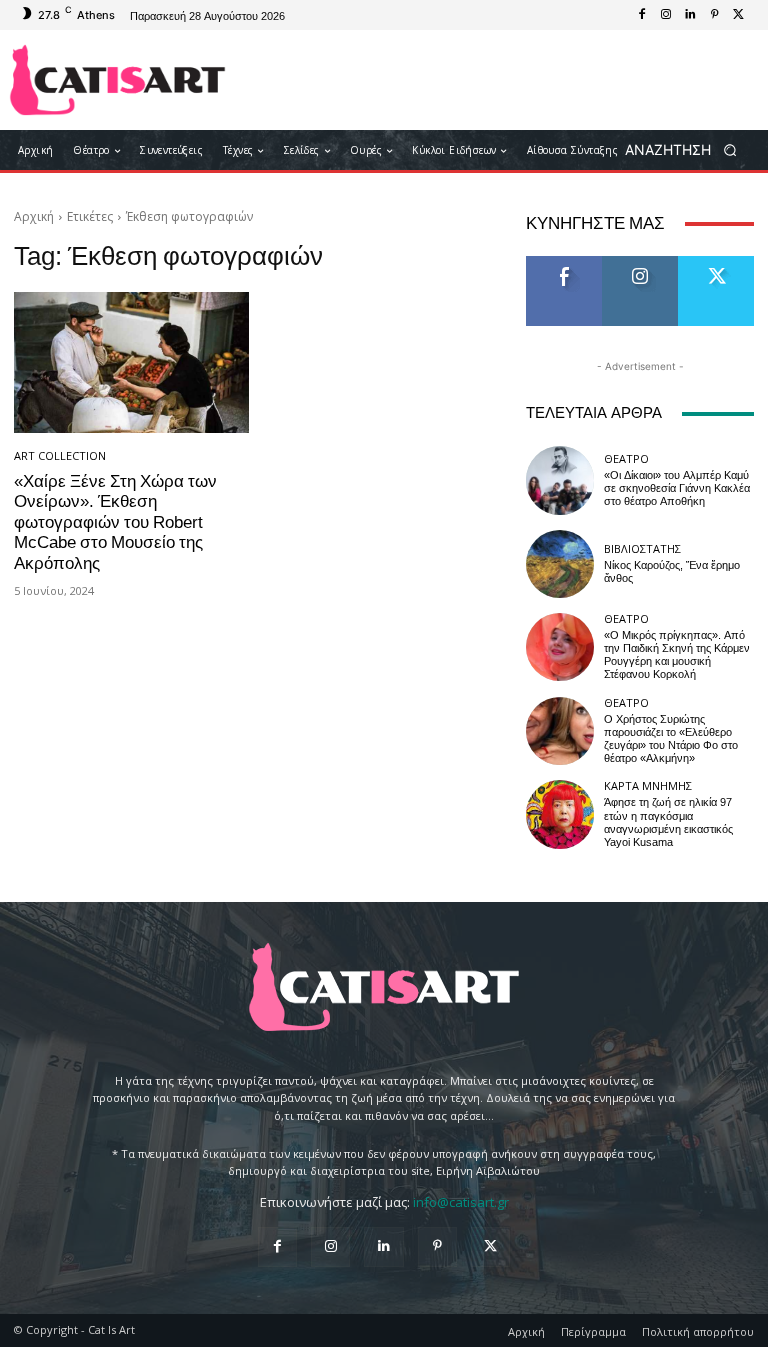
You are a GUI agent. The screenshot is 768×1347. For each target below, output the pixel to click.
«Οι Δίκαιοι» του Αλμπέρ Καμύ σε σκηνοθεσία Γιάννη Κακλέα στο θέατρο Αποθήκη (677, 488)
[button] (687, 150)
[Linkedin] (690, 15)
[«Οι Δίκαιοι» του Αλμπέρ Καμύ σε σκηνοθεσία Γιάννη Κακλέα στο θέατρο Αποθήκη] (560, 480)
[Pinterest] (714, 15)
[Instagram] (666, 15)
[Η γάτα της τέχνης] (117, 80)
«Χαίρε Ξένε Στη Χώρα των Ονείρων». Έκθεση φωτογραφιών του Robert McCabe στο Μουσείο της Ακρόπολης (115, 522)
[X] (738, 15)
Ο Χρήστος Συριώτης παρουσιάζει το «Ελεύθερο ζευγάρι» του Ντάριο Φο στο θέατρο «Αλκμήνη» (671, 739)
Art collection (60, 455)
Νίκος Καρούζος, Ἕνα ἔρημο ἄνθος (672, 572)
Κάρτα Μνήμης (648, 785)
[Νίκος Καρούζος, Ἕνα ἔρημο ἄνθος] (560, 564)
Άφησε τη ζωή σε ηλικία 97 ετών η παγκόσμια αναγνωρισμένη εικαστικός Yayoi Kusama (668, 822)
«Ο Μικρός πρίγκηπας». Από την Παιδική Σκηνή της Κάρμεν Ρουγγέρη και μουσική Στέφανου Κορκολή (677, 655)
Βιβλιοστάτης (642, 548)
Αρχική (34, 216)
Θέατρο (626, 458)
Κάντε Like (564, 263)
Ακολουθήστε (646, 263)
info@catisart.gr (461, 1202)
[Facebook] (642, 15)
